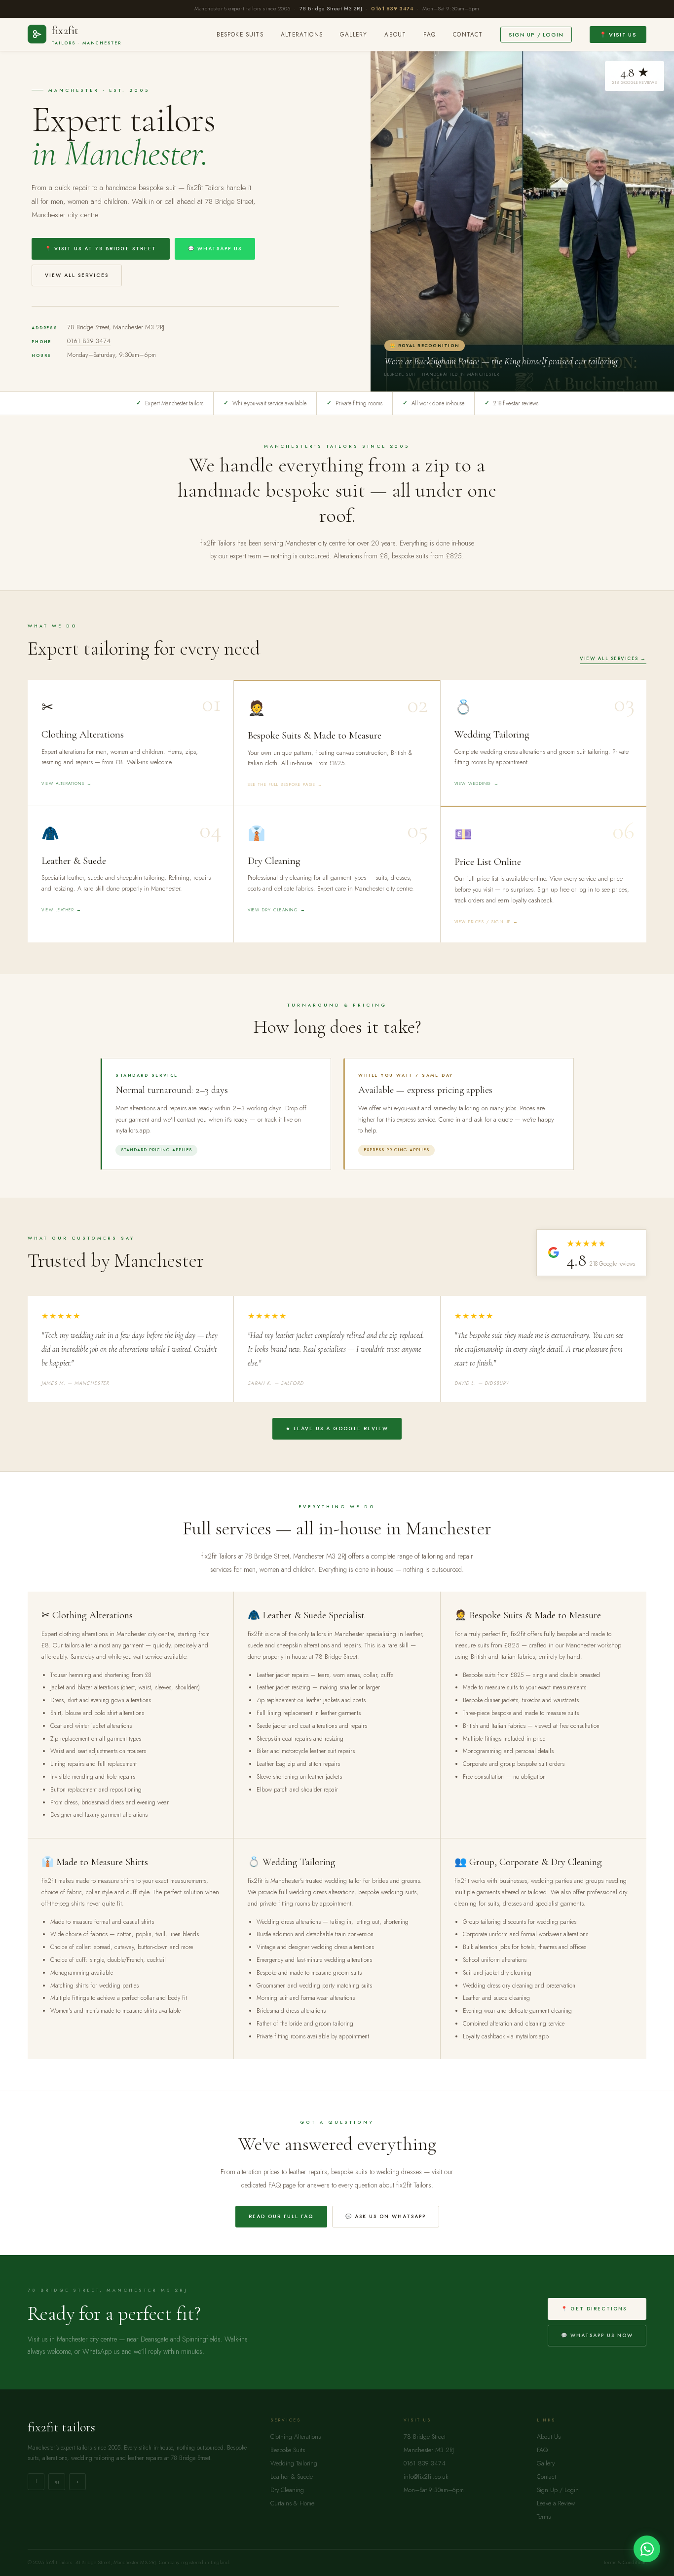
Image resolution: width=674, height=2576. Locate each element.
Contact (468, 35)
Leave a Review (556, 2503)
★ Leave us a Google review (337, 1428)
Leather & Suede (292, 2477)
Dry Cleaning (287, 2490)
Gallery (354, 35)
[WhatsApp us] (647, 2549)
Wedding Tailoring (294, 2463)
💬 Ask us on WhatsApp (386, 2216)
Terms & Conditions (625, 2562)
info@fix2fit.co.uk (426, 2477)
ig (57, 2481)
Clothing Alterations (296, 2437)
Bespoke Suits (240, 35)
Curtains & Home (292, 2503)
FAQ (430, 35)
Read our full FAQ (281, 2216)
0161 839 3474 (392, 8)
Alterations (302, 35)
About (395, 35)
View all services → (613, 659)
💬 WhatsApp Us (215, 249)
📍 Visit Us (618, 35)
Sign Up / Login (536, 35)
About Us (549, 2437)
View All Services (77, 275)
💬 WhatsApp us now (597, 2335)
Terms (544, 2517)
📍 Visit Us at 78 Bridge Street (101, 249)
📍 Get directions (594, 2309)
